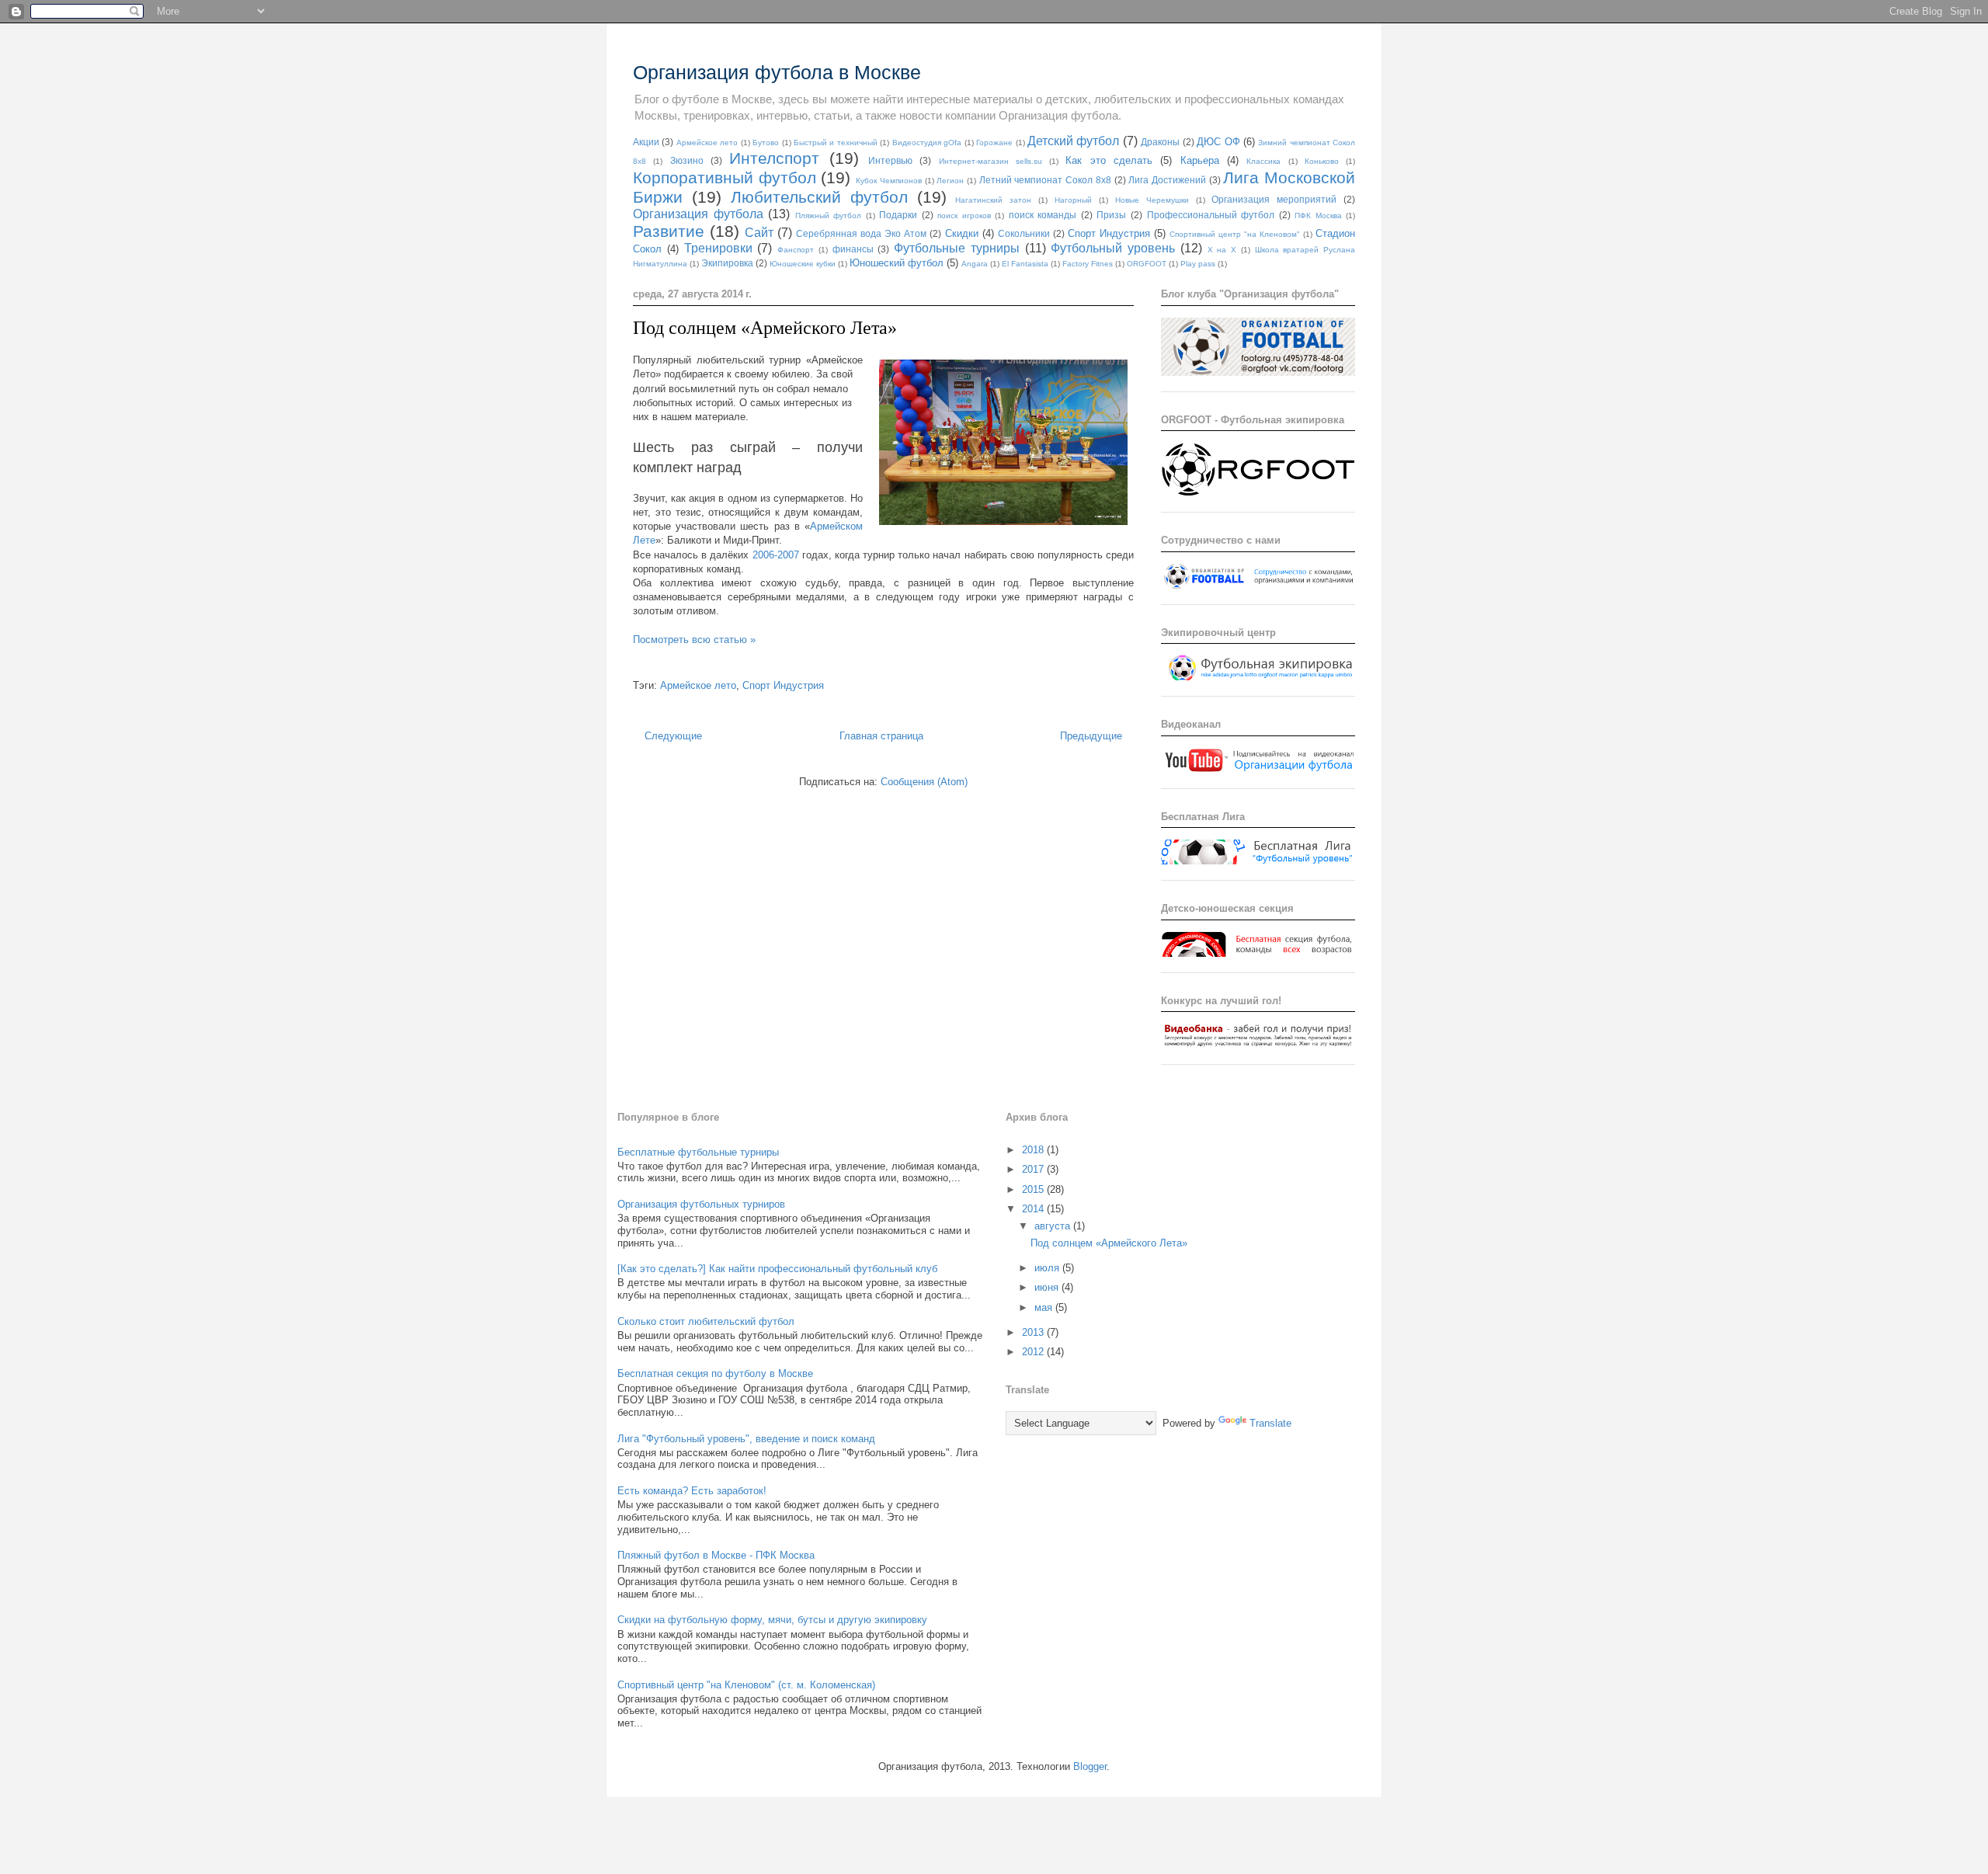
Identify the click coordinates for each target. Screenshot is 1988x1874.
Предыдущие (1091, 736)
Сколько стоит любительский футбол (706, 1321)
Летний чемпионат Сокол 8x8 (1045, 180)
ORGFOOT (1147, 264)
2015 (1034, 1189)
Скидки (962, 233)
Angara (975, 264)
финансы (853, 249)
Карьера (1200, 160)
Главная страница (881, 736)
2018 (1034, 1150)
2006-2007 (776, 555)
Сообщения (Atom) (924, 782)
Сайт (759, 233)
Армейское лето (707, 143)
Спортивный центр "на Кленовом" (1235, 234)
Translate (1270, 1423)
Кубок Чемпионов (889, 181)
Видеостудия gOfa (927, 143)
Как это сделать (1109, 160)
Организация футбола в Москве (777, 72)
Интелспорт (774, 158)
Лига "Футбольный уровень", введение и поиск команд (746, 1439)
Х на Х (1222, 250)
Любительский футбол (819, 197)
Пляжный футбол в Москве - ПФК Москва (716, 1555)
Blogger (1090, 1766)
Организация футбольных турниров (701, 1204)
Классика (1263, 161)
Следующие (673, 736)
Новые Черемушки (1152, 200)
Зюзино (687, 160)
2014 (1034, 1209)
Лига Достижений (1167, 180)
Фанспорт (796, 250)
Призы (1111, 215)
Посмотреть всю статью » (694, 640)
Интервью (890, 160)
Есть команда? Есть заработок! (692, 1491)
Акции (646, 142)
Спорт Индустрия (1109, 233)
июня (1048, 1287)
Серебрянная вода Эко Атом (861, 233)
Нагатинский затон (993, 200)
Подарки (898, 215)
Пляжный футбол (829, 216)
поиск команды (1043, 215)
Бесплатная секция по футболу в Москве (715, 1373)
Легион (950, 181)
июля (1048, 1268)
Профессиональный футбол (1211, 215)
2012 (1034, 1352)
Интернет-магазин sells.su (991, 161)
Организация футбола (698, 214)
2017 (1034, 1169)
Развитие (669, 231)
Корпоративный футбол (725, 177)
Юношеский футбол (897, 263)
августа (1054, 1226)
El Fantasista (1025, 264)
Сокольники (1024, 233)
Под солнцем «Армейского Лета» (765, 328)
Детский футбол (1073, 141)
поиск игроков (964, 216)
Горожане (994, 143)
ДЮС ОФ (1218, 142)
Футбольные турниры (957, 248)
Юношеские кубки (803, 264)
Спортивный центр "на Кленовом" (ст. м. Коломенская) (746, 1685)
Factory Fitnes (1088, 264)
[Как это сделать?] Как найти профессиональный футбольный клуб (777, 1269)
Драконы (1160, 142)
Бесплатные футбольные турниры (698, 1152)
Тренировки (718, 248)
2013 (1034, 1332)
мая (1045, 1307)
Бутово (766, 143)
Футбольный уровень (1113, 248)
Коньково (1322, 161)
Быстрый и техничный (836, 143)
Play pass (1198, 264)
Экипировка (727, 263)
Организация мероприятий (1274, 199)
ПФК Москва (1318, 216)
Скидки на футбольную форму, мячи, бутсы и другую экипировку (772, 1620)
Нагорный (1073, 200)
